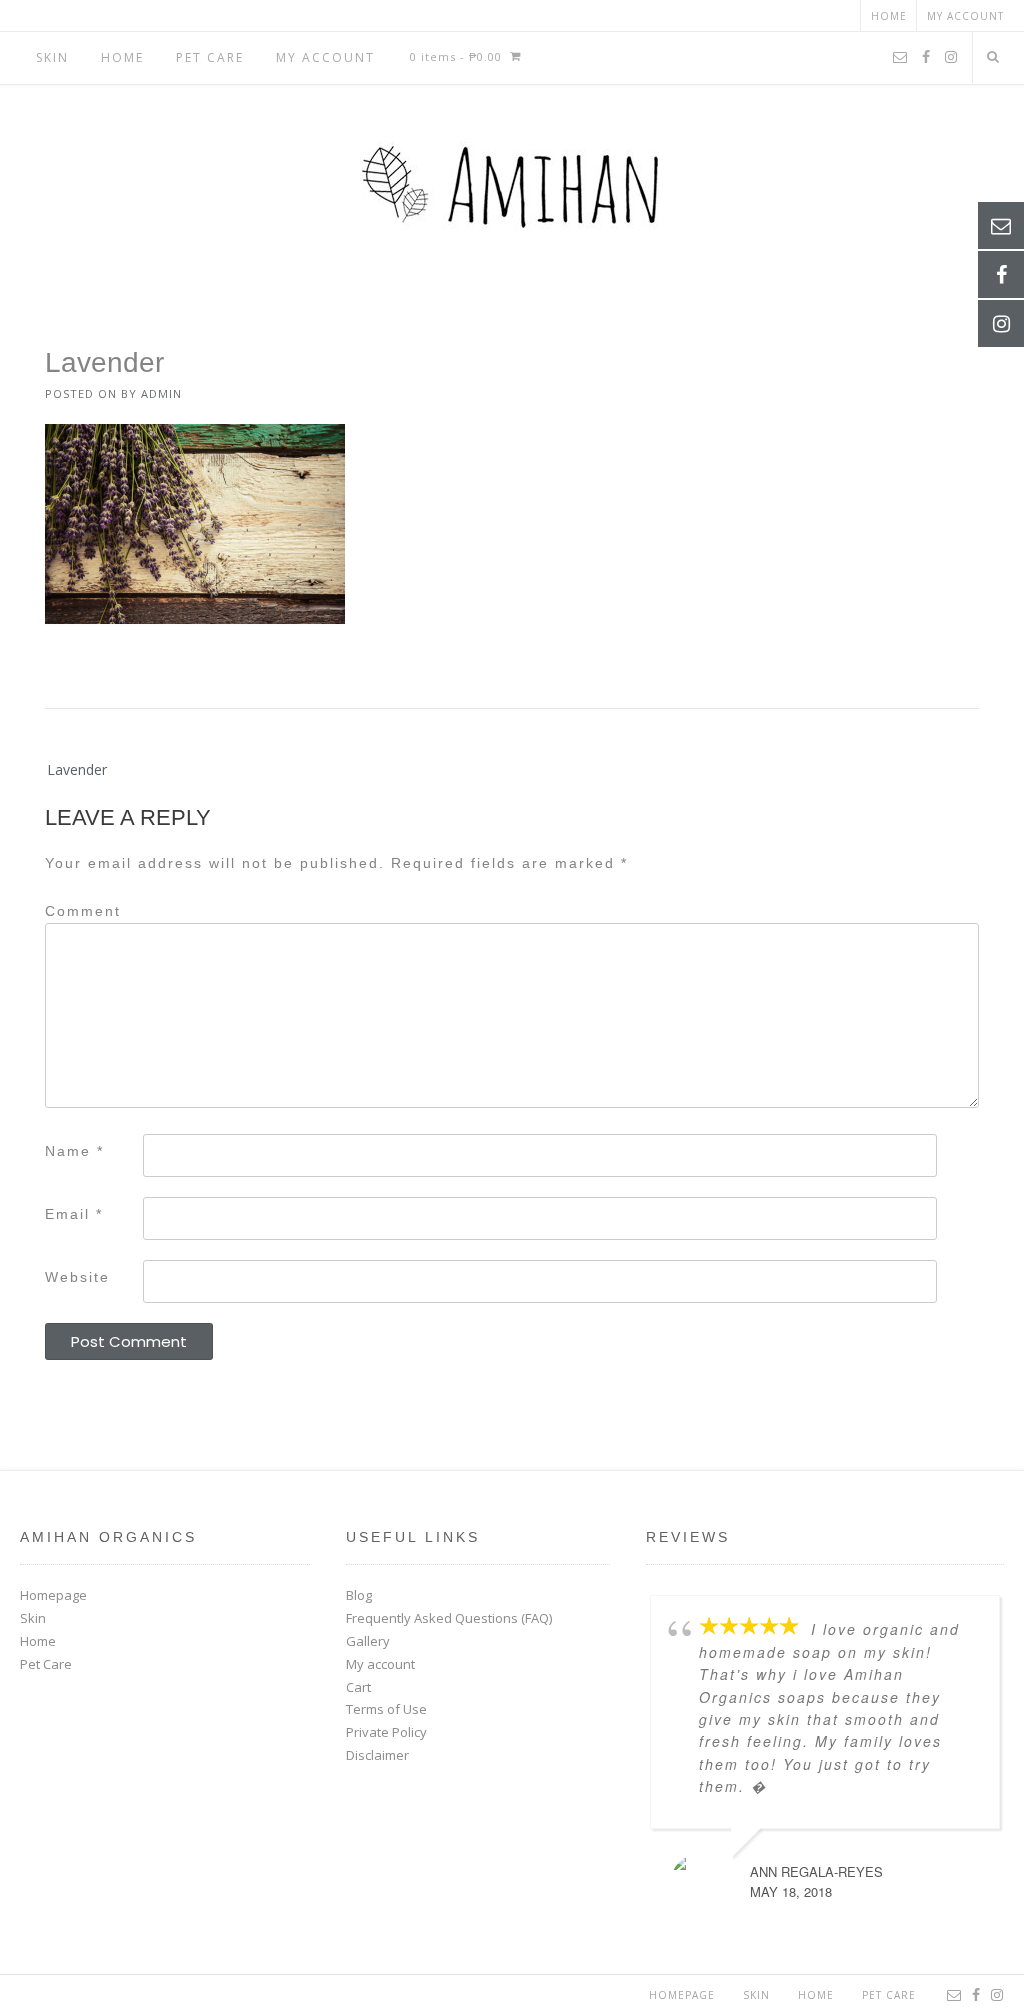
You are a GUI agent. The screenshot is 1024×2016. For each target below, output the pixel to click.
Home (889, 16)
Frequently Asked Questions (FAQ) (449, 1618)
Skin (52, 57)
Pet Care (210, 57)
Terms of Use (386, 1709)
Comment (83, 911)
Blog (359, 1595)
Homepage (53, 1595)
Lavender (77, 769)
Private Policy (386, 1732)
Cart (358, 1687)
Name (74, 1151)
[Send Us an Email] (900, 58)
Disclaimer (377, 1755)
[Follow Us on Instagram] (951, 58)
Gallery (368, 1641)
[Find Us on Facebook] (926, 58)
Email (74, 1214)
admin (161, 393)
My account (965, 16)
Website (77, 1277)
